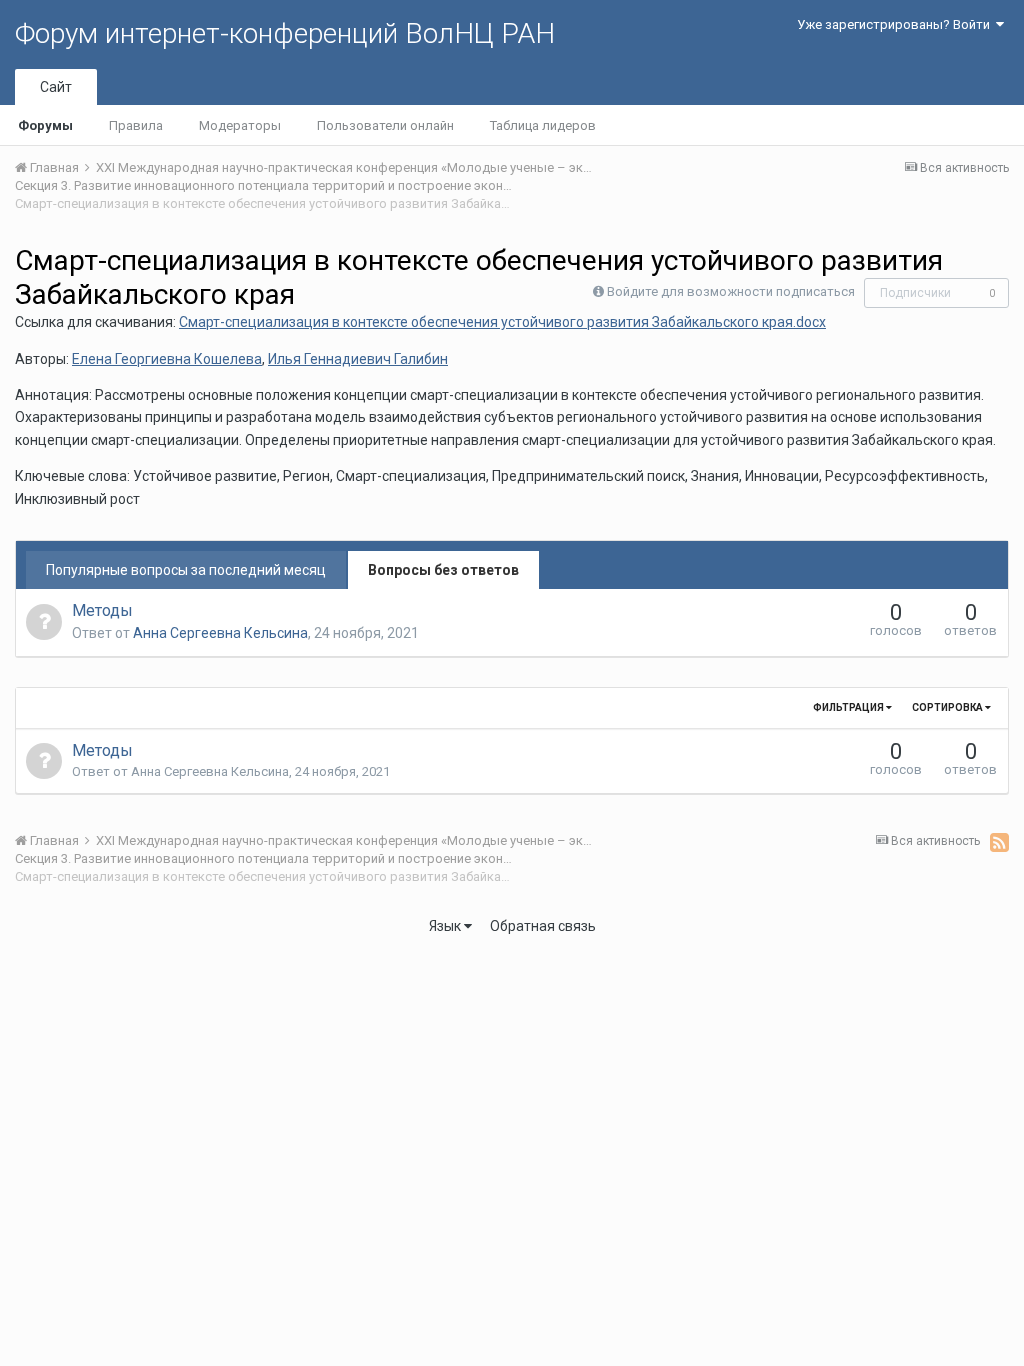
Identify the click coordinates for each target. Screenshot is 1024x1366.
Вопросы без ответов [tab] (443, 570)
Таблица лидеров (543, 125)
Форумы (45, 125)
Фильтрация (849, 707)
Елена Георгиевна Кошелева (167, 359)
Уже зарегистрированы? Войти (896, 24)
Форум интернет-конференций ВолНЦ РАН (285, 33)
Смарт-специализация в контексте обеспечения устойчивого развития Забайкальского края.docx (502, 322)
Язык (446, 926)
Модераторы (240, 125)
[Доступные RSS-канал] (999, 842)
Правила (136, 125)
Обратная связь (543, 926)
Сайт (56, 87)
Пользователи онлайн (385, 125)
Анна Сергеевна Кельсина (220, 633)
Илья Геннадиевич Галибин (358, 359)
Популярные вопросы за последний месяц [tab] (186, 570)
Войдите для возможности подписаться (731, 291)
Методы (102, 610)
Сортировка (948, 707)
